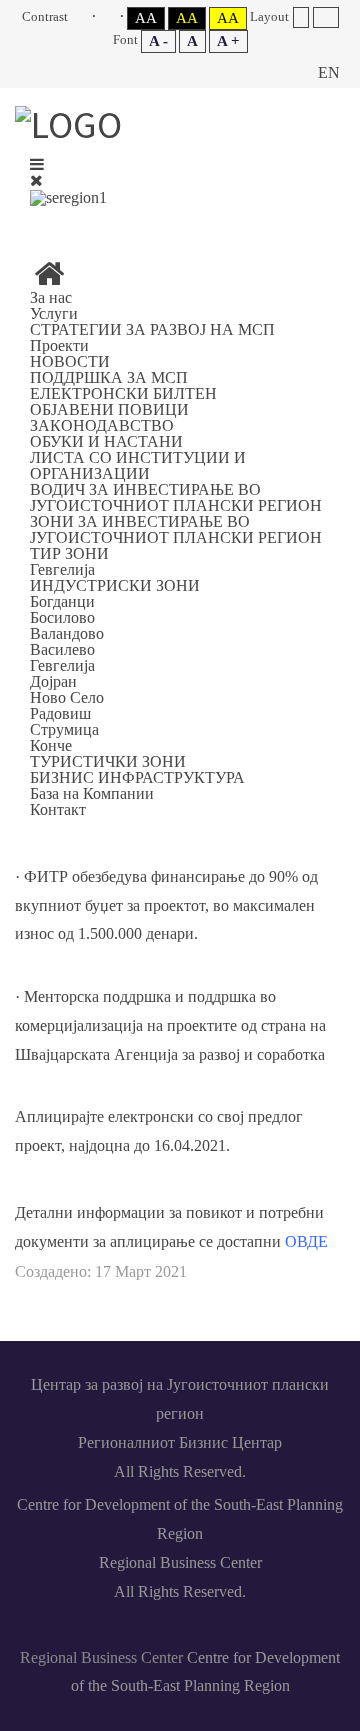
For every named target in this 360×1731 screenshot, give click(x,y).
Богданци (62, 601)
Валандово (67, 633)
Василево (62, 649)
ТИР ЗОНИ (69, 553)
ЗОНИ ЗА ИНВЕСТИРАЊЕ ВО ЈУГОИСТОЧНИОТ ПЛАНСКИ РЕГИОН (176, 529)
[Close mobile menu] (36, 180)
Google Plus (280, 222)
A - (158, 41)
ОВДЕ (306, 1241)
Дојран (53, 681)
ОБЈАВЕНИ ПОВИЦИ (109, 409)
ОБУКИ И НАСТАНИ (106, 441)
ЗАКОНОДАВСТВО (102, 425)
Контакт (58, 809)
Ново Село (67, 697)
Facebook (96, 222)
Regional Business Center (101, 1657)
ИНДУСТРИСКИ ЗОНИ (115, 585)
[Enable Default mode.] (83, 16)
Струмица (64, 729)
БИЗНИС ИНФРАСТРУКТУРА (137, 777)
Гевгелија (62, 569)
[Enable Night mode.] (111, 16)
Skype (188, 222)
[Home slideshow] (49, 279)
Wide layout (325, 17)
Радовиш (60, 713)
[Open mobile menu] (37, 164)
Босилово (62, 617)
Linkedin (142, 222)
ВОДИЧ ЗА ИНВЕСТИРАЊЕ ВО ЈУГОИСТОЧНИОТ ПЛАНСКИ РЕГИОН (176, 497)
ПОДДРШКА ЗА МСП (109, 377)
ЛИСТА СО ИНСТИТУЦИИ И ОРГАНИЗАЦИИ (138, 465)
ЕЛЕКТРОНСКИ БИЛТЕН (123, 393)
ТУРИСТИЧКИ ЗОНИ (108, 761)
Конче (51, 745)
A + (228, 41)
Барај (285, 73)
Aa (146, 18)
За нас (51, 297)
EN (329, 72)
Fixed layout (300, 17)
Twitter (234, 222)
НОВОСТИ (70, 361)
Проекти (59, 345)
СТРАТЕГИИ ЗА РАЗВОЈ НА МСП (152, 329)
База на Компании (92, 793)
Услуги (54, 313)
